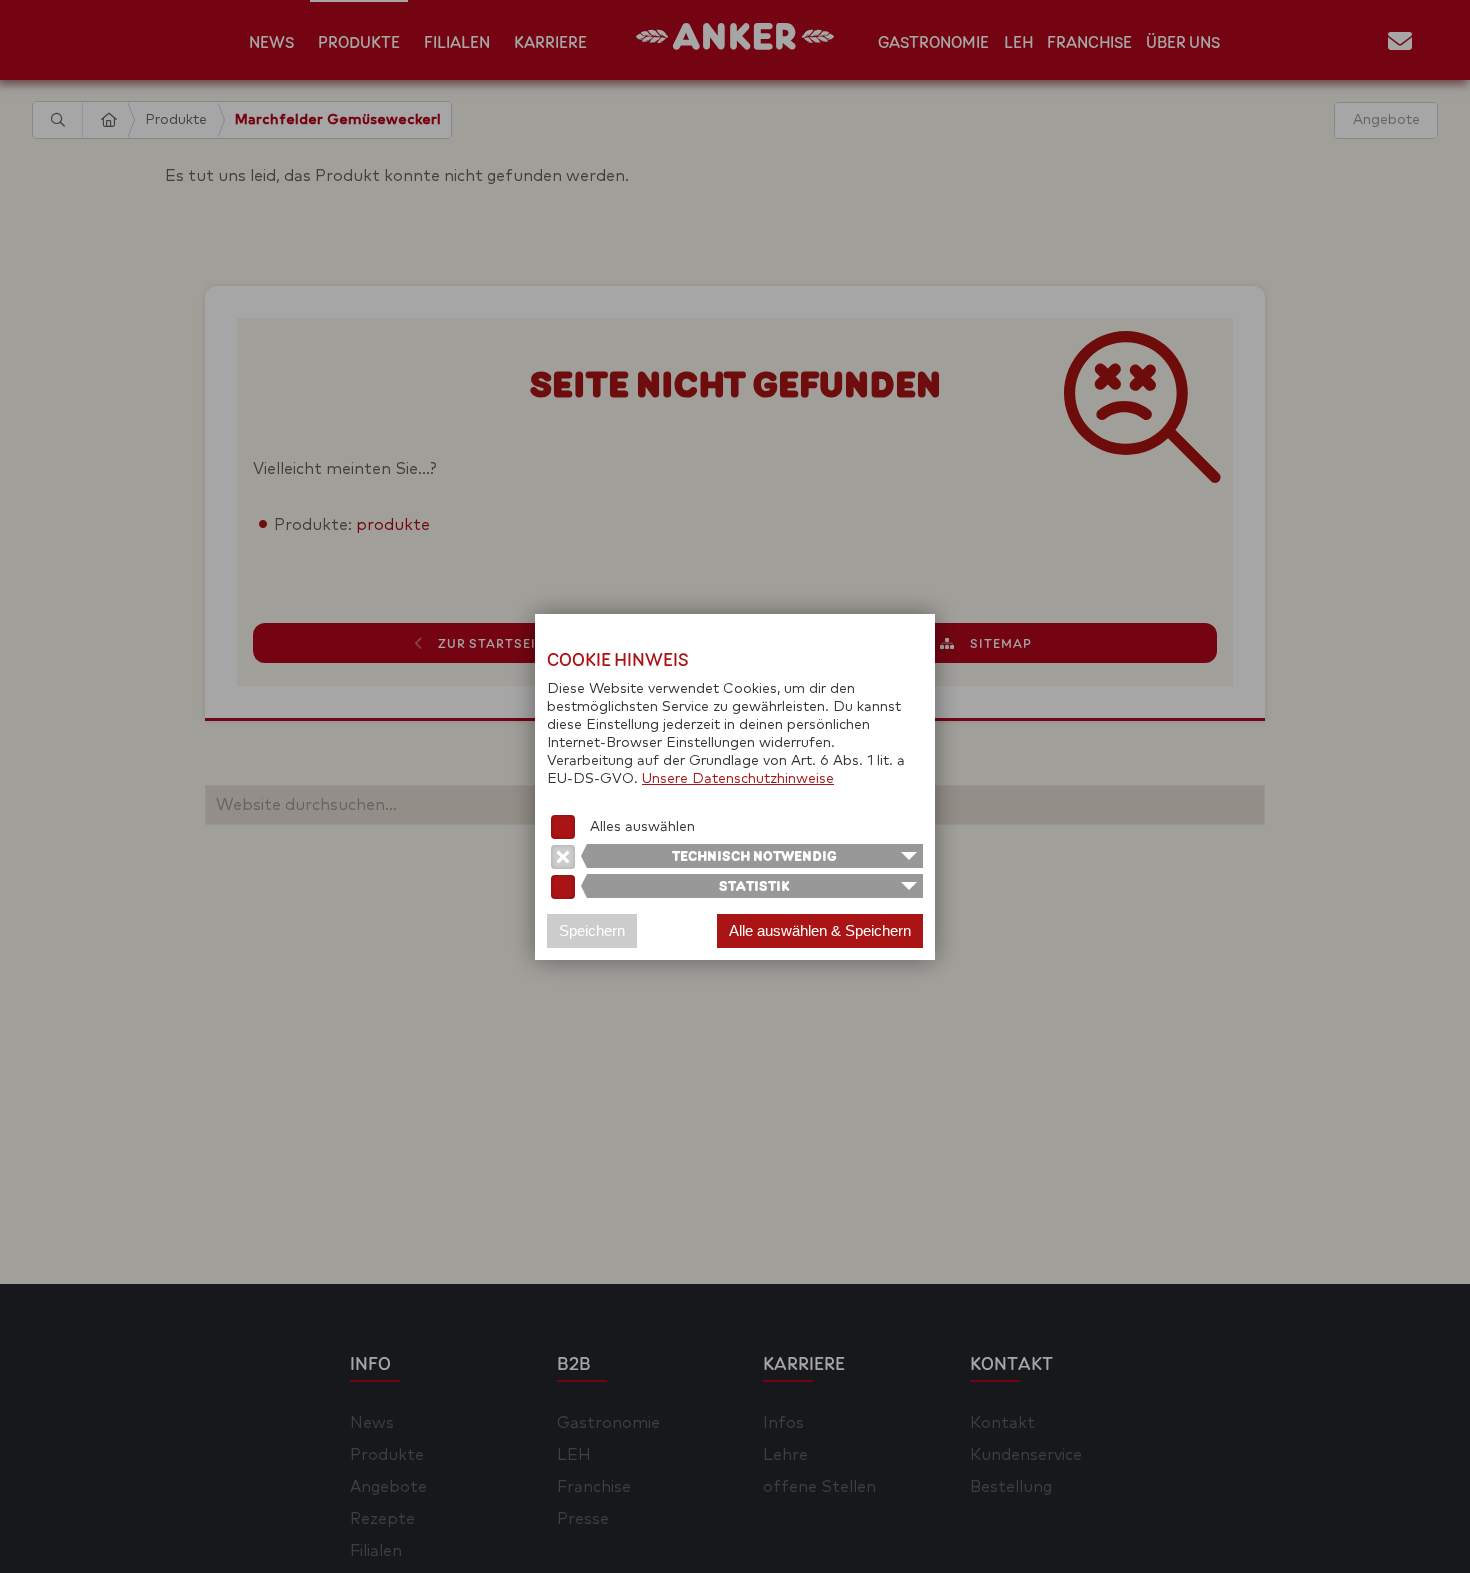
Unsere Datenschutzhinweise (738, 779)
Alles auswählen (642, 827)
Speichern (592, 930)
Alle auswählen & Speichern (820, 930)
